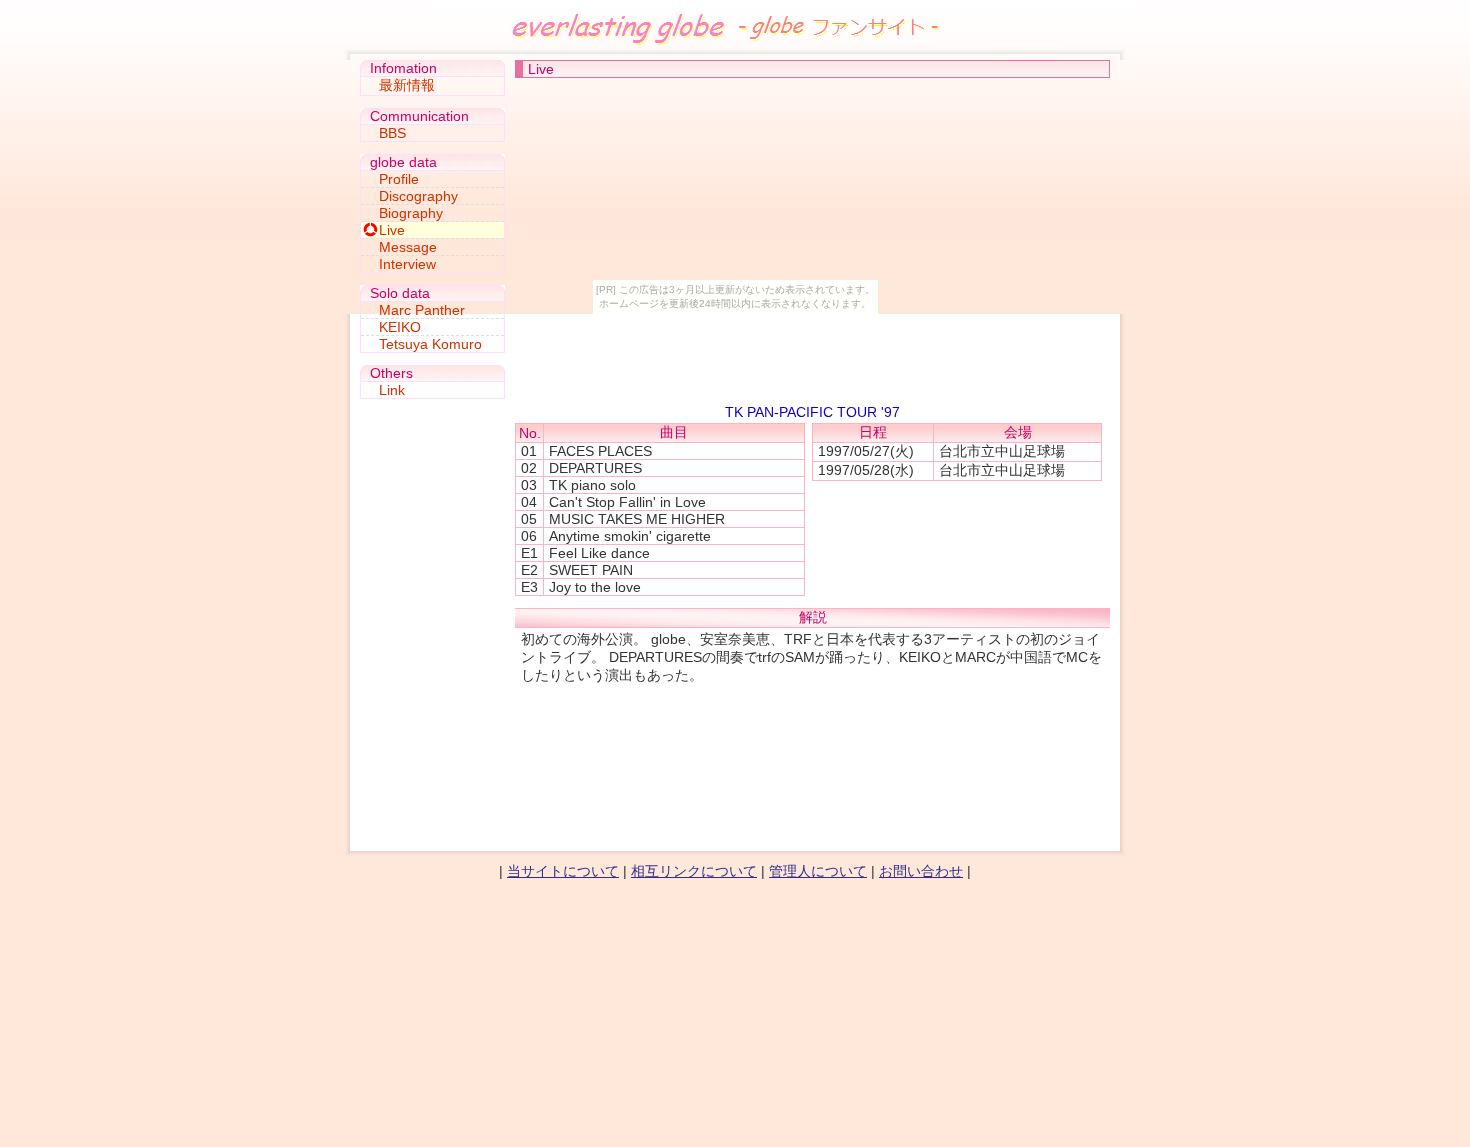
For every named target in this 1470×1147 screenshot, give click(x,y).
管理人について (818, 871)
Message (408, 247)
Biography (411, 213)
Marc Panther (422, 310)
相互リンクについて (694, 871)
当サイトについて (563, 871)
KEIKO (400, 327)
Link (392, 390)
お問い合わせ (921, 871)
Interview (407, 264)
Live (392, 230)
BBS (392, 133)
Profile (399, 179)
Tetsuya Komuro (430, 344)
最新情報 (407, 85)
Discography (418, 196)
